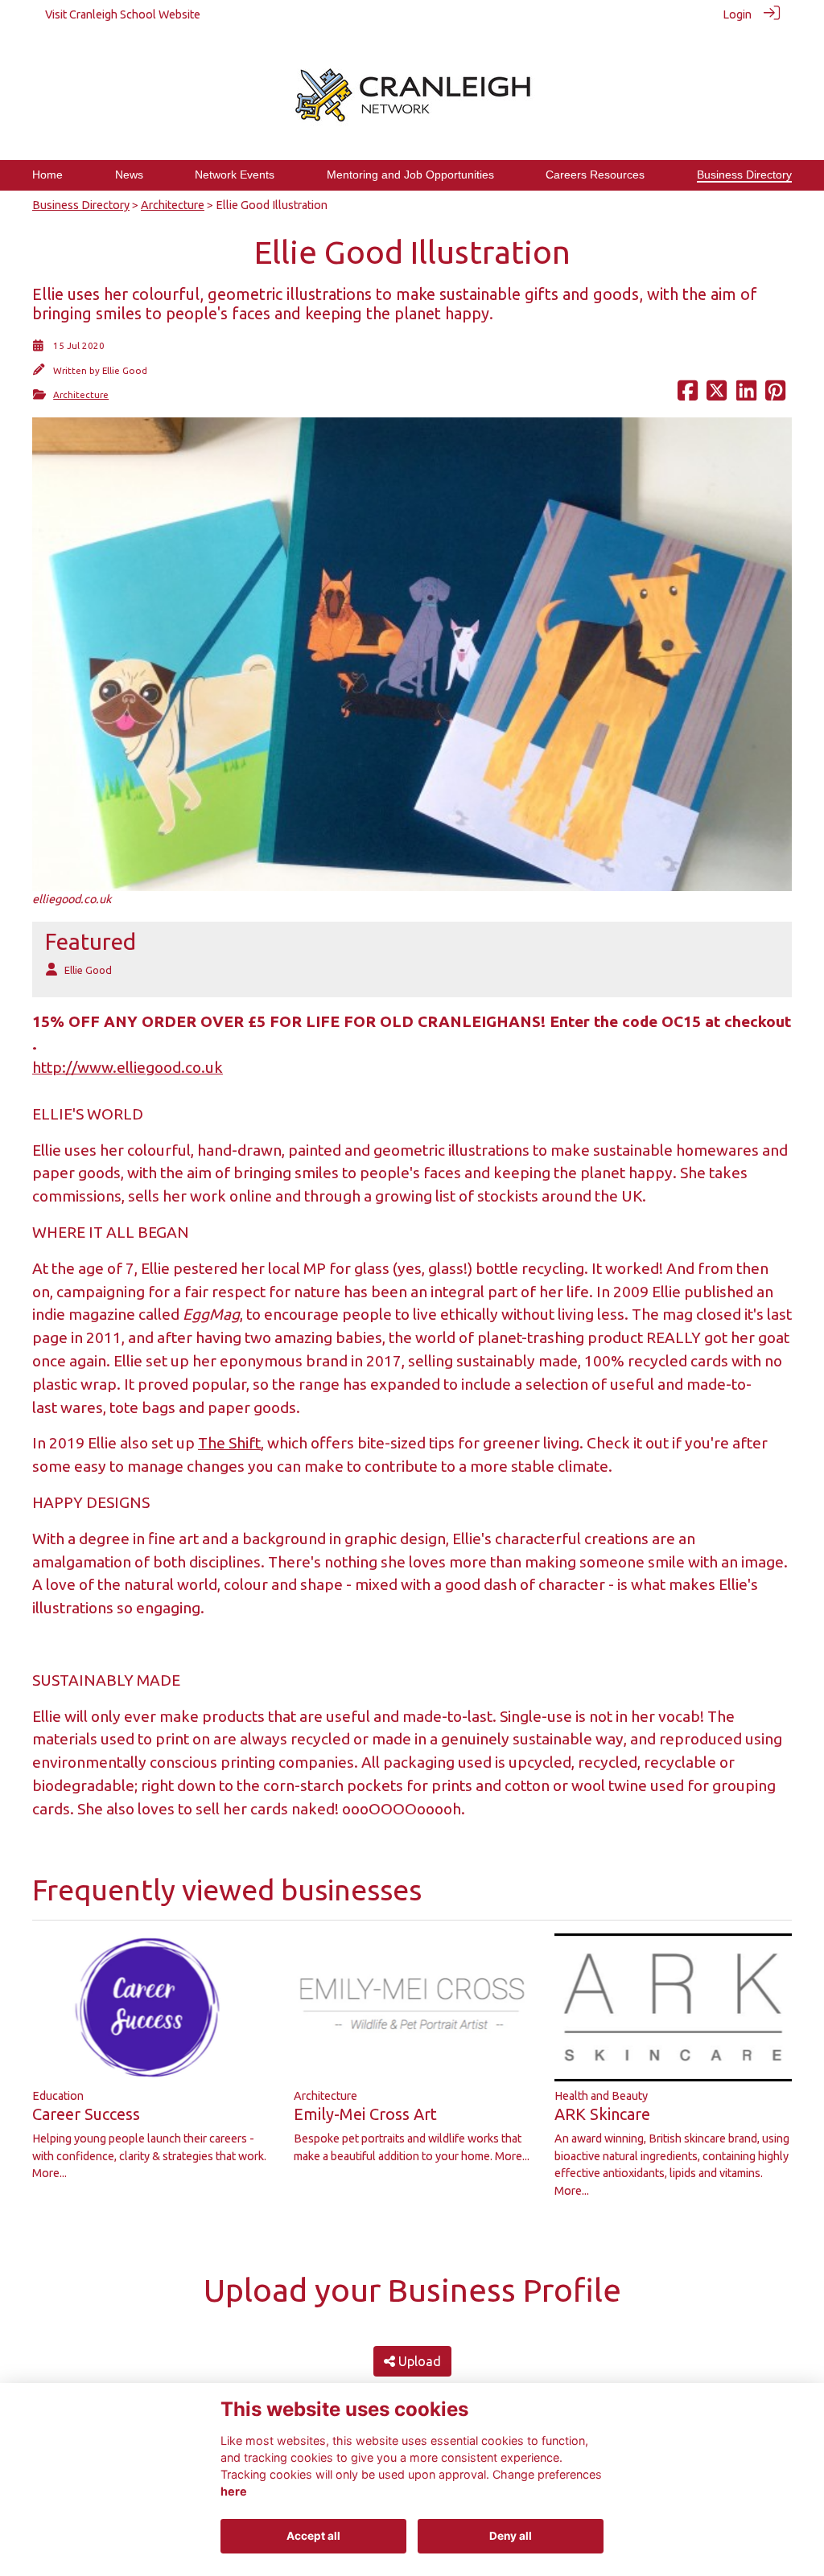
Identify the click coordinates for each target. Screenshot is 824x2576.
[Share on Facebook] (688, 395)
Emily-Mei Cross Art (365, 2114)
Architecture (173, 205)
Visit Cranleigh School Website (123, 14)
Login (737, 14)
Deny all (511, 2536)
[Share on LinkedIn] (746, 395)
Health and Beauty (601, 2096)
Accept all (313, 2536)
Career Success (86, 2114)
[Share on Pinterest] (775, 395)
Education (58, 2096)
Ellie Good (125, 370)
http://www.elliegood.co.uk (128, 1067)
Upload (418, 2361)
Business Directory (81, 205)
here (234, 2491)
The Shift (229, 1443)
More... (49, 2173)
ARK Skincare (602, 2114)
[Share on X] (717, 395)
